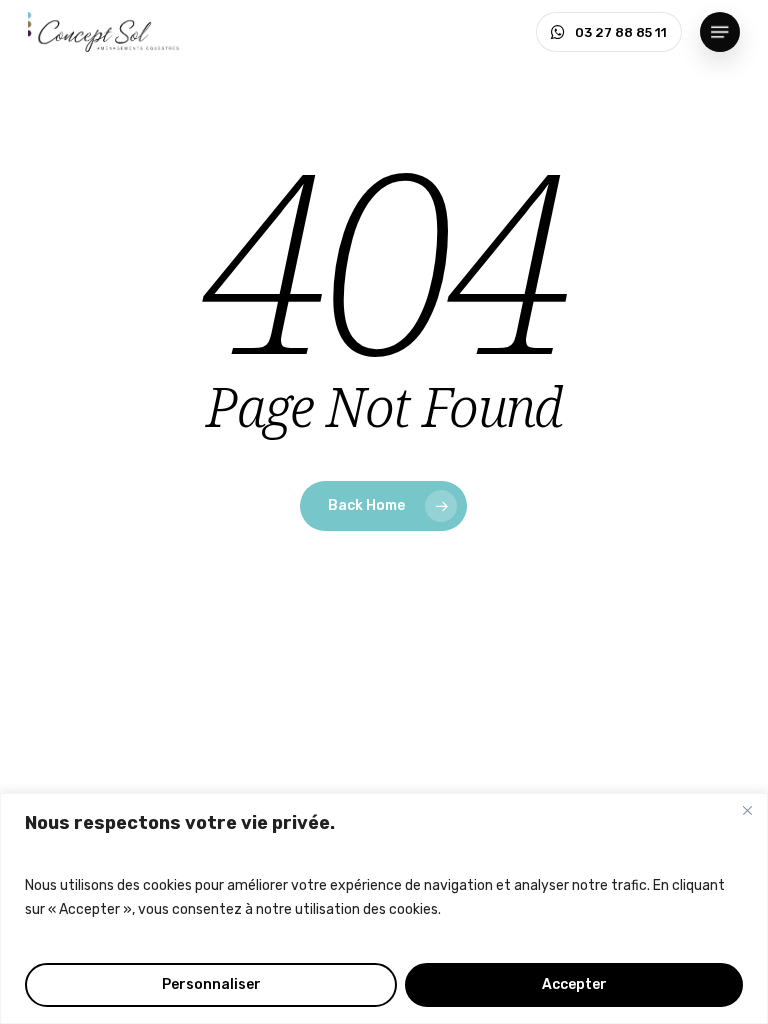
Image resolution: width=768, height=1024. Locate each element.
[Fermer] (747, 810)
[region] (384, 908)
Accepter (574, 984)
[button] (720, 32)
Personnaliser (211, 984)
